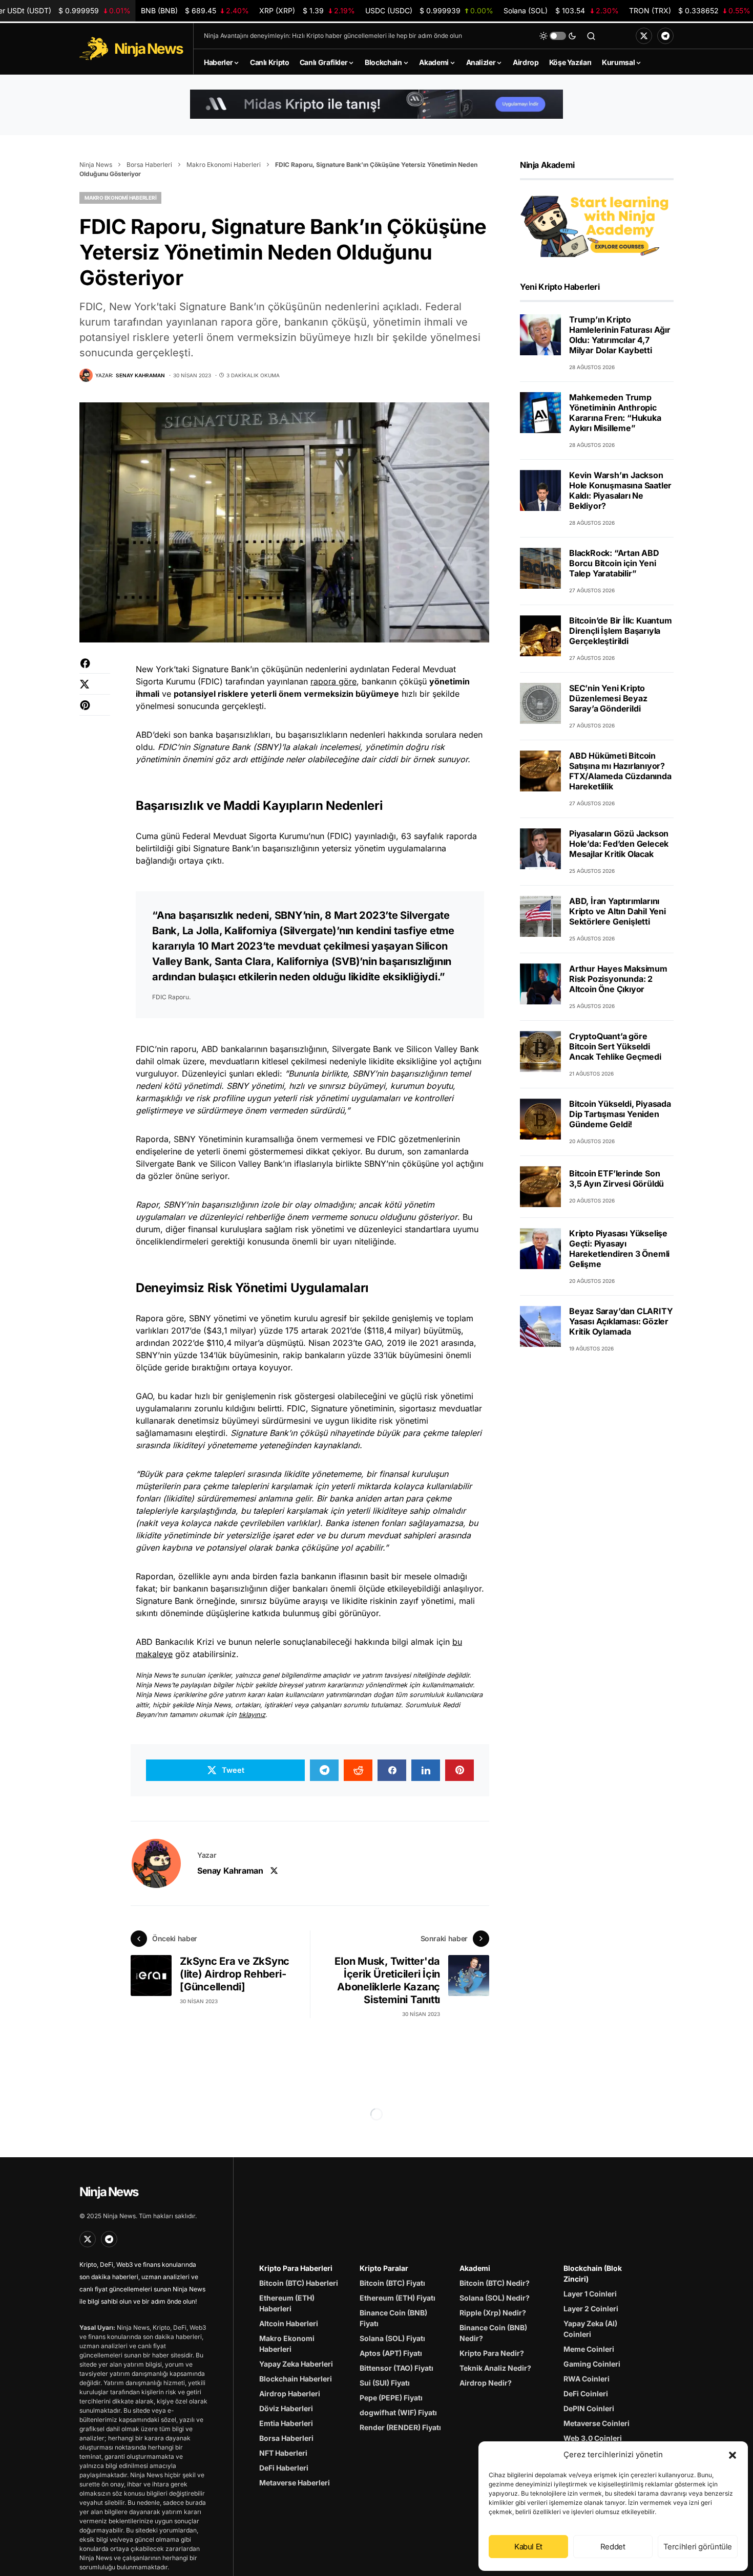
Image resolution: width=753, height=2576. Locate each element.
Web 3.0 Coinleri (593, 2438)
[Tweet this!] (95, 689)
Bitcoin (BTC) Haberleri (299, 2283)
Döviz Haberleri (286, 2408)
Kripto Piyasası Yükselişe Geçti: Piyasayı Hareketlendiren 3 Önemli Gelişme (619, 1249)
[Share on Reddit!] (358, 1770)
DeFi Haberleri (284, 2468)
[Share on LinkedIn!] (426, 1770)
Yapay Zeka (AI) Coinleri (590, 2329)
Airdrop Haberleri (290, 2393)
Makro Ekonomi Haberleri (224, 165)
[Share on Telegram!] (324, 1770)
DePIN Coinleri (589, 2408)
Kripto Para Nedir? (492, 2353)
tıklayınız (252, 1715)
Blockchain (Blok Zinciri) (593, 2273)
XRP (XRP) (307, 10)
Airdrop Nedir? (486, 2383)
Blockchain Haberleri (296, 2379)
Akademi (475, 2268)
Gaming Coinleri (592, 2364)
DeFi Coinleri (586, 2393)
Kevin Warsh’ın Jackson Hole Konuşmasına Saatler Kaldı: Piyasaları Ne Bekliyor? (620, 490)
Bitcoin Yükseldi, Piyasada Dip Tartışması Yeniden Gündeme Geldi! (620, 1114)
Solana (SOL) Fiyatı (392, 2338)
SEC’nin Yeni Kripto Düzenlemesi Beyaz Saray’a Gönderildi (608, 698)
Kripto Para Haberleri (296, 2268)
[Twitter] (644, 36)
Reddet (613, 2547)
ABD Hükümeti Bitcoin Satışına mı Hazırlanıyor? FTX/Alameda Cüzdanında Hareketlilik (620, 771)
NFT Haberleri (283, 2453)
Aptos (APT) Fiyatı (391, 2353)
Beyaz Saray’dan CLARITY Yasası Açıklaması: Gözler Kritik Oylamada (621, 1321)
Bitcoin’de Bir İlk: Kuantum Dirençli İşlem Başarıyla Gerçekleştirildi (621, 631)
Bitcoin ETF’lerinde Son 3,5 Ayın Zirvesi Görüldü (616, 1179)
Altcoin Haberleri (289, 2323)
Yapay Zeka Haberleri (296, 2364)
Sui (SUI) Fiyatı (385, 2383)
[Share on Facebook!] (95, 668)
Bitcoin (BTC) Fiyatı (392, 2283)
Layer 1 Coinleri (590, 2294)
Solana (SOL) (561, 10)
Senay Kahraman (230, 1871)
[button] (733, 2455)
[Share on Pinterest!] (95, 710)
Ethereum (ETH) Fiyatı (398, 2298)
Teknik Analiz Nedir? (495, 2368)
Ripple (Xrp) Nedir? (493, 2313)
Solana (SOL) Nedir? (495, 2298)
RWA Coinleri (587, 2379)
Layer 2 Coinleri (591, 2309)
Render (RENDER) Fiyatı (400, 2427)
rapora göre (333, 681)
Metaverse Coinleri (597, 2423)
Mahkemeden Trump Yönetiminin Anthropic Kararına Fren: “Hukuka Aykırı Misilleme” (615, 413)
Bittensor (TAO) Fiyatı (396, 2368)
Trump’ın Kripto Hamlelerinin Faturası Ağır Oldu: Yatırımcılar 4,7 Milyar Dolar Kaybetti (620, 335)
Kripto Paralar (384, 2268)
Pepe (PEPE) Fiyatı (391, 2398)
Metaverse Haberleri (295, 2483)
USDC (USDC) (429, 10)
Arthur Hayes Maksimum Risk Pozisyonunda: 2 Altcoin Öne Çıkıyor (618, 979)
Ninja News (96, 165)
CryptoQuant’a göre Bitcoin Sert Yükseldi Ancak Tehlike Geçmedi (615, 1046)
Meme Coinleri (589, 2349)
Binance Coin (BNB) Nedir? (493, 2333)
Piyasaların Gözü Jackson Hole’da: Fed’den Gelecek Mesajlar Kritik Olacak (619, 844)
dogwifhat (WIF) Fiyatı (398, 2412)
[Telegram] (665, 36)
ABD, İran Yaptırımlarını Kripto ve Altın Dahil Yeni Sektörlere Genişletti (618, 911)
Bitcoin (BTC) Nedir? (495, 2283)
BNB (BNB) (195, 10)
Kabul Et (528, 2547)
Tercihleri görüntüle (698, 2547)
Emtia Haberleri (286, 2423)
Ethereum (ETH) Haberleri (287, 2303)
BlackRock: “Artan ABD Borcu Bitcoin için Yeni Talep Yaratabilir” (614, 563)
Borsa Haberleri (149, 165)
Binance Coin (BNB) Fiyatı (393, 2318)
